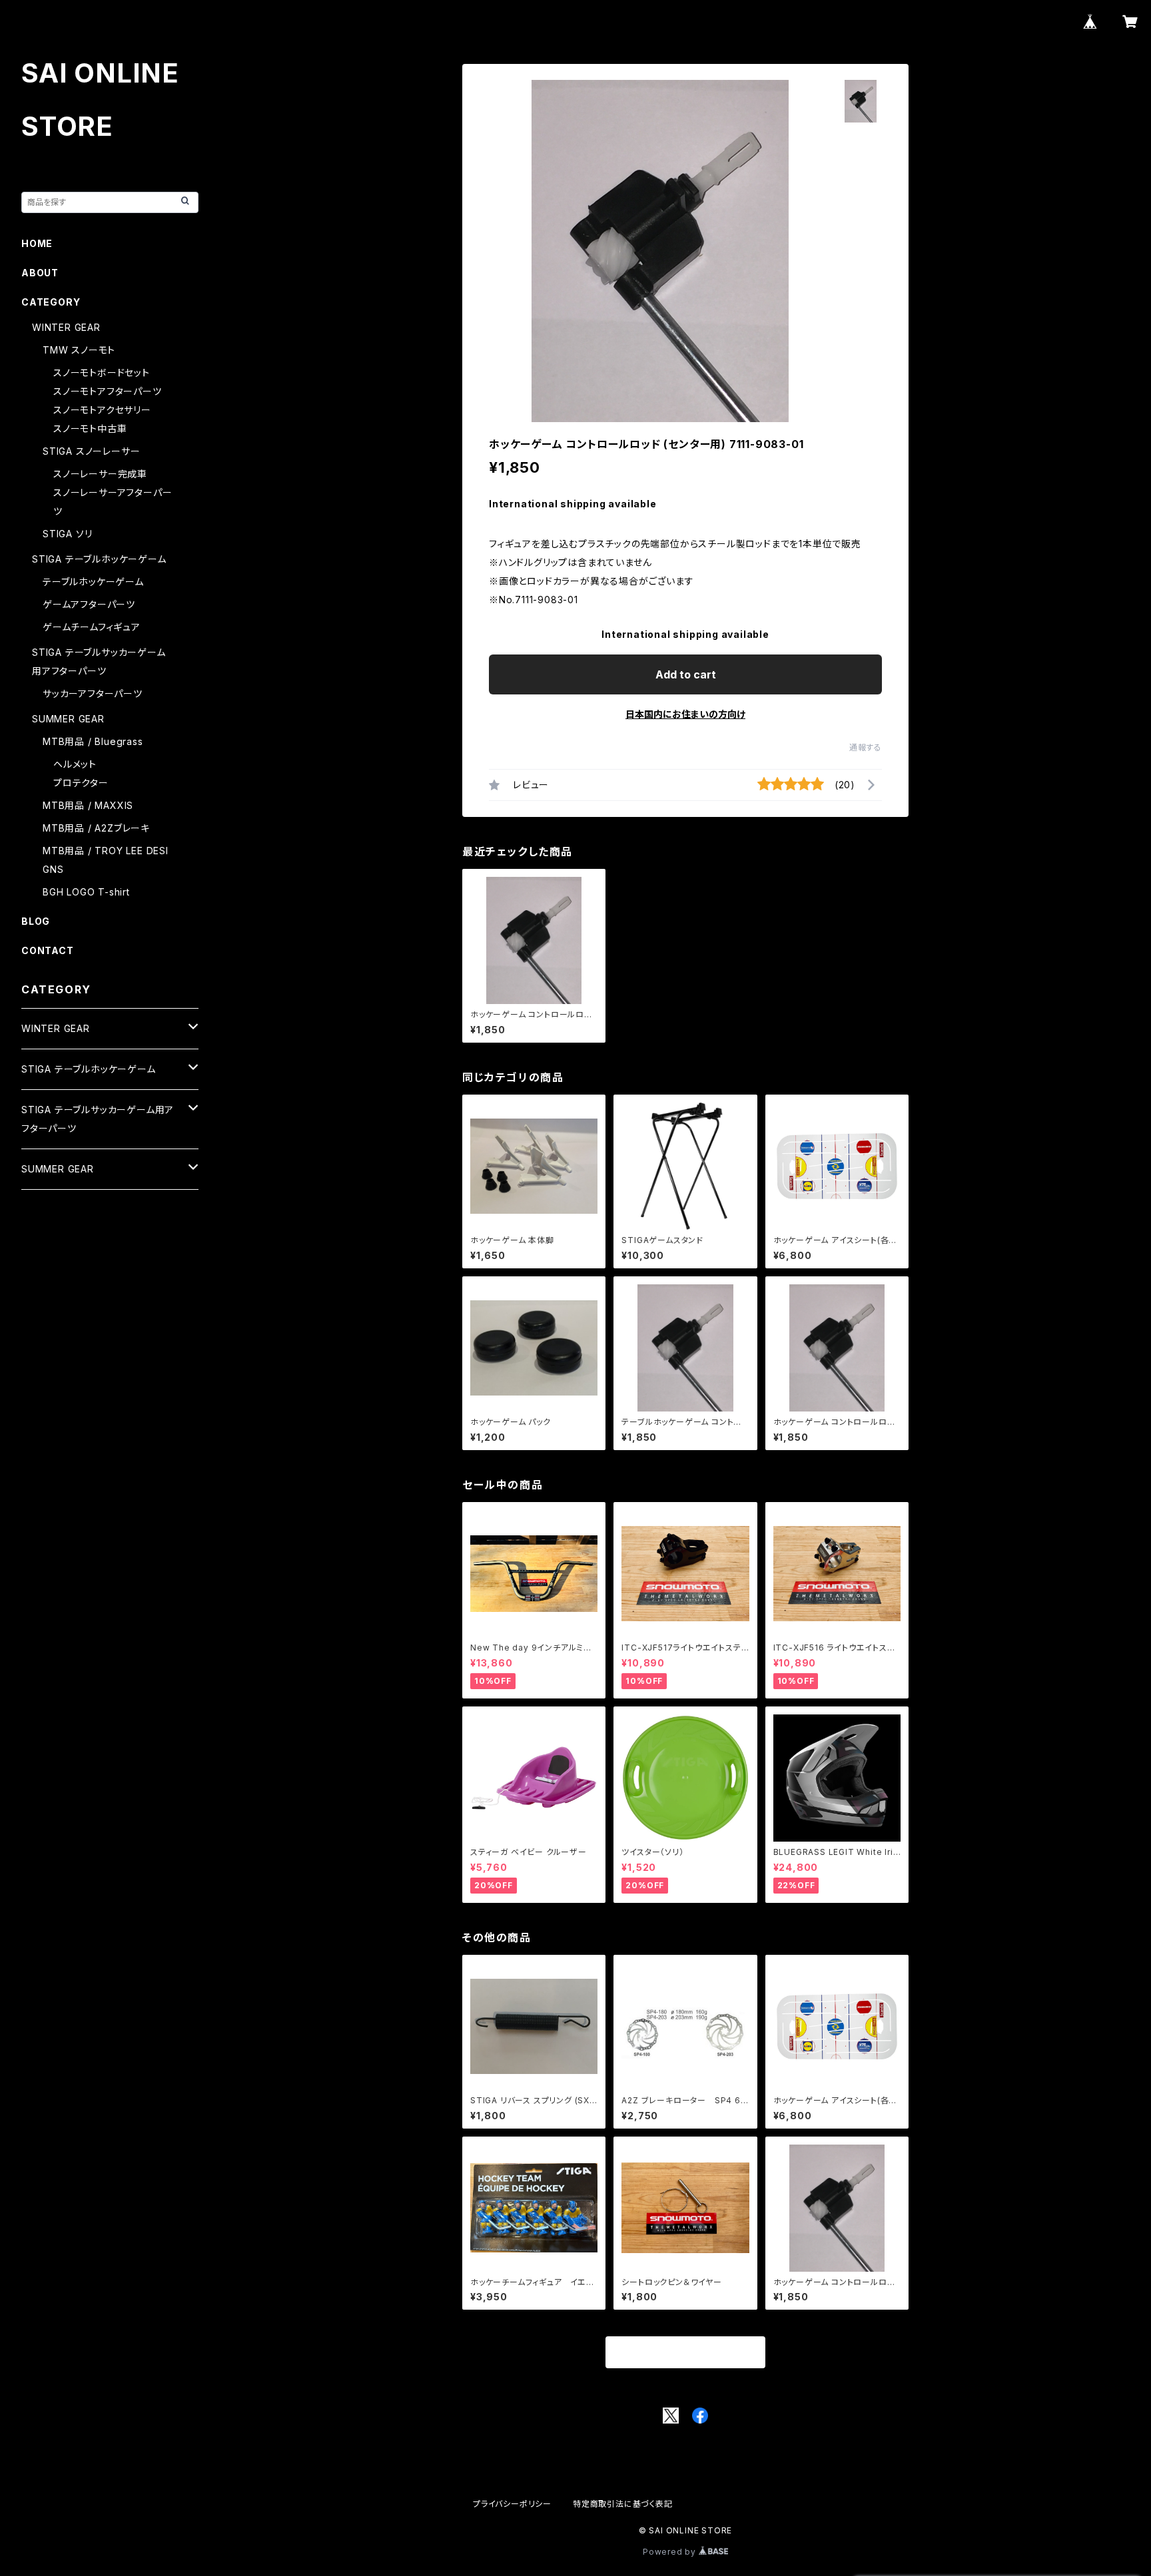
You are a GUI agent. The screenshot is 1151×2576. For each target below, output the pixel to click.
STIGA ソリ (67, 534)
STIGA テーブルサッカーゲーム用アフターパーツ (98, 1119)
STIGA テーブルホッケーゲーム (99, 559)
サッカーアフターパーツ (93, 693)
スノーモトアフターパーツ (108, 391)
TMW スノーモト (79, 350)
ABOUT (40, 273)
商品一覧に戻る (685, 2353)
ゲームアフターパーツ (89, 604)
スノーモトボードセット (102, 373)
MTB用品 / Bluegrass (93, 741)
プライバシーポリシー (512, 2504)
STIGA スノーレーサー (91, 451)
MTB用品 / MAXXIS (88, 805)
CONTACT (48, 950)
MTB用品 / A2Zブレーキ (96, 828)
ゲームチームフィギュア (92, 627)
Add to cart (686, 674)
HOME (37, 243)
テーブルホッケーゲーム (93, 582)
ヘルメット (75, 764)
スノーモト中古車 (90, 428)
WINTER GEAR (66, 327)
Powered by (671, 2552)
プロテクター (81, 783)
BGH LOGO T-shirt (86, 892)
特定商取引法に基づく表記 (623, 2504)
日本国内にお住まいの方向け (685, 714)
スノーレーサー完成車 (100, 474)
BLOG (36, 921)
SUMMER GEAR (68, 719)
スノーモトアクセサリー (102, 410)
